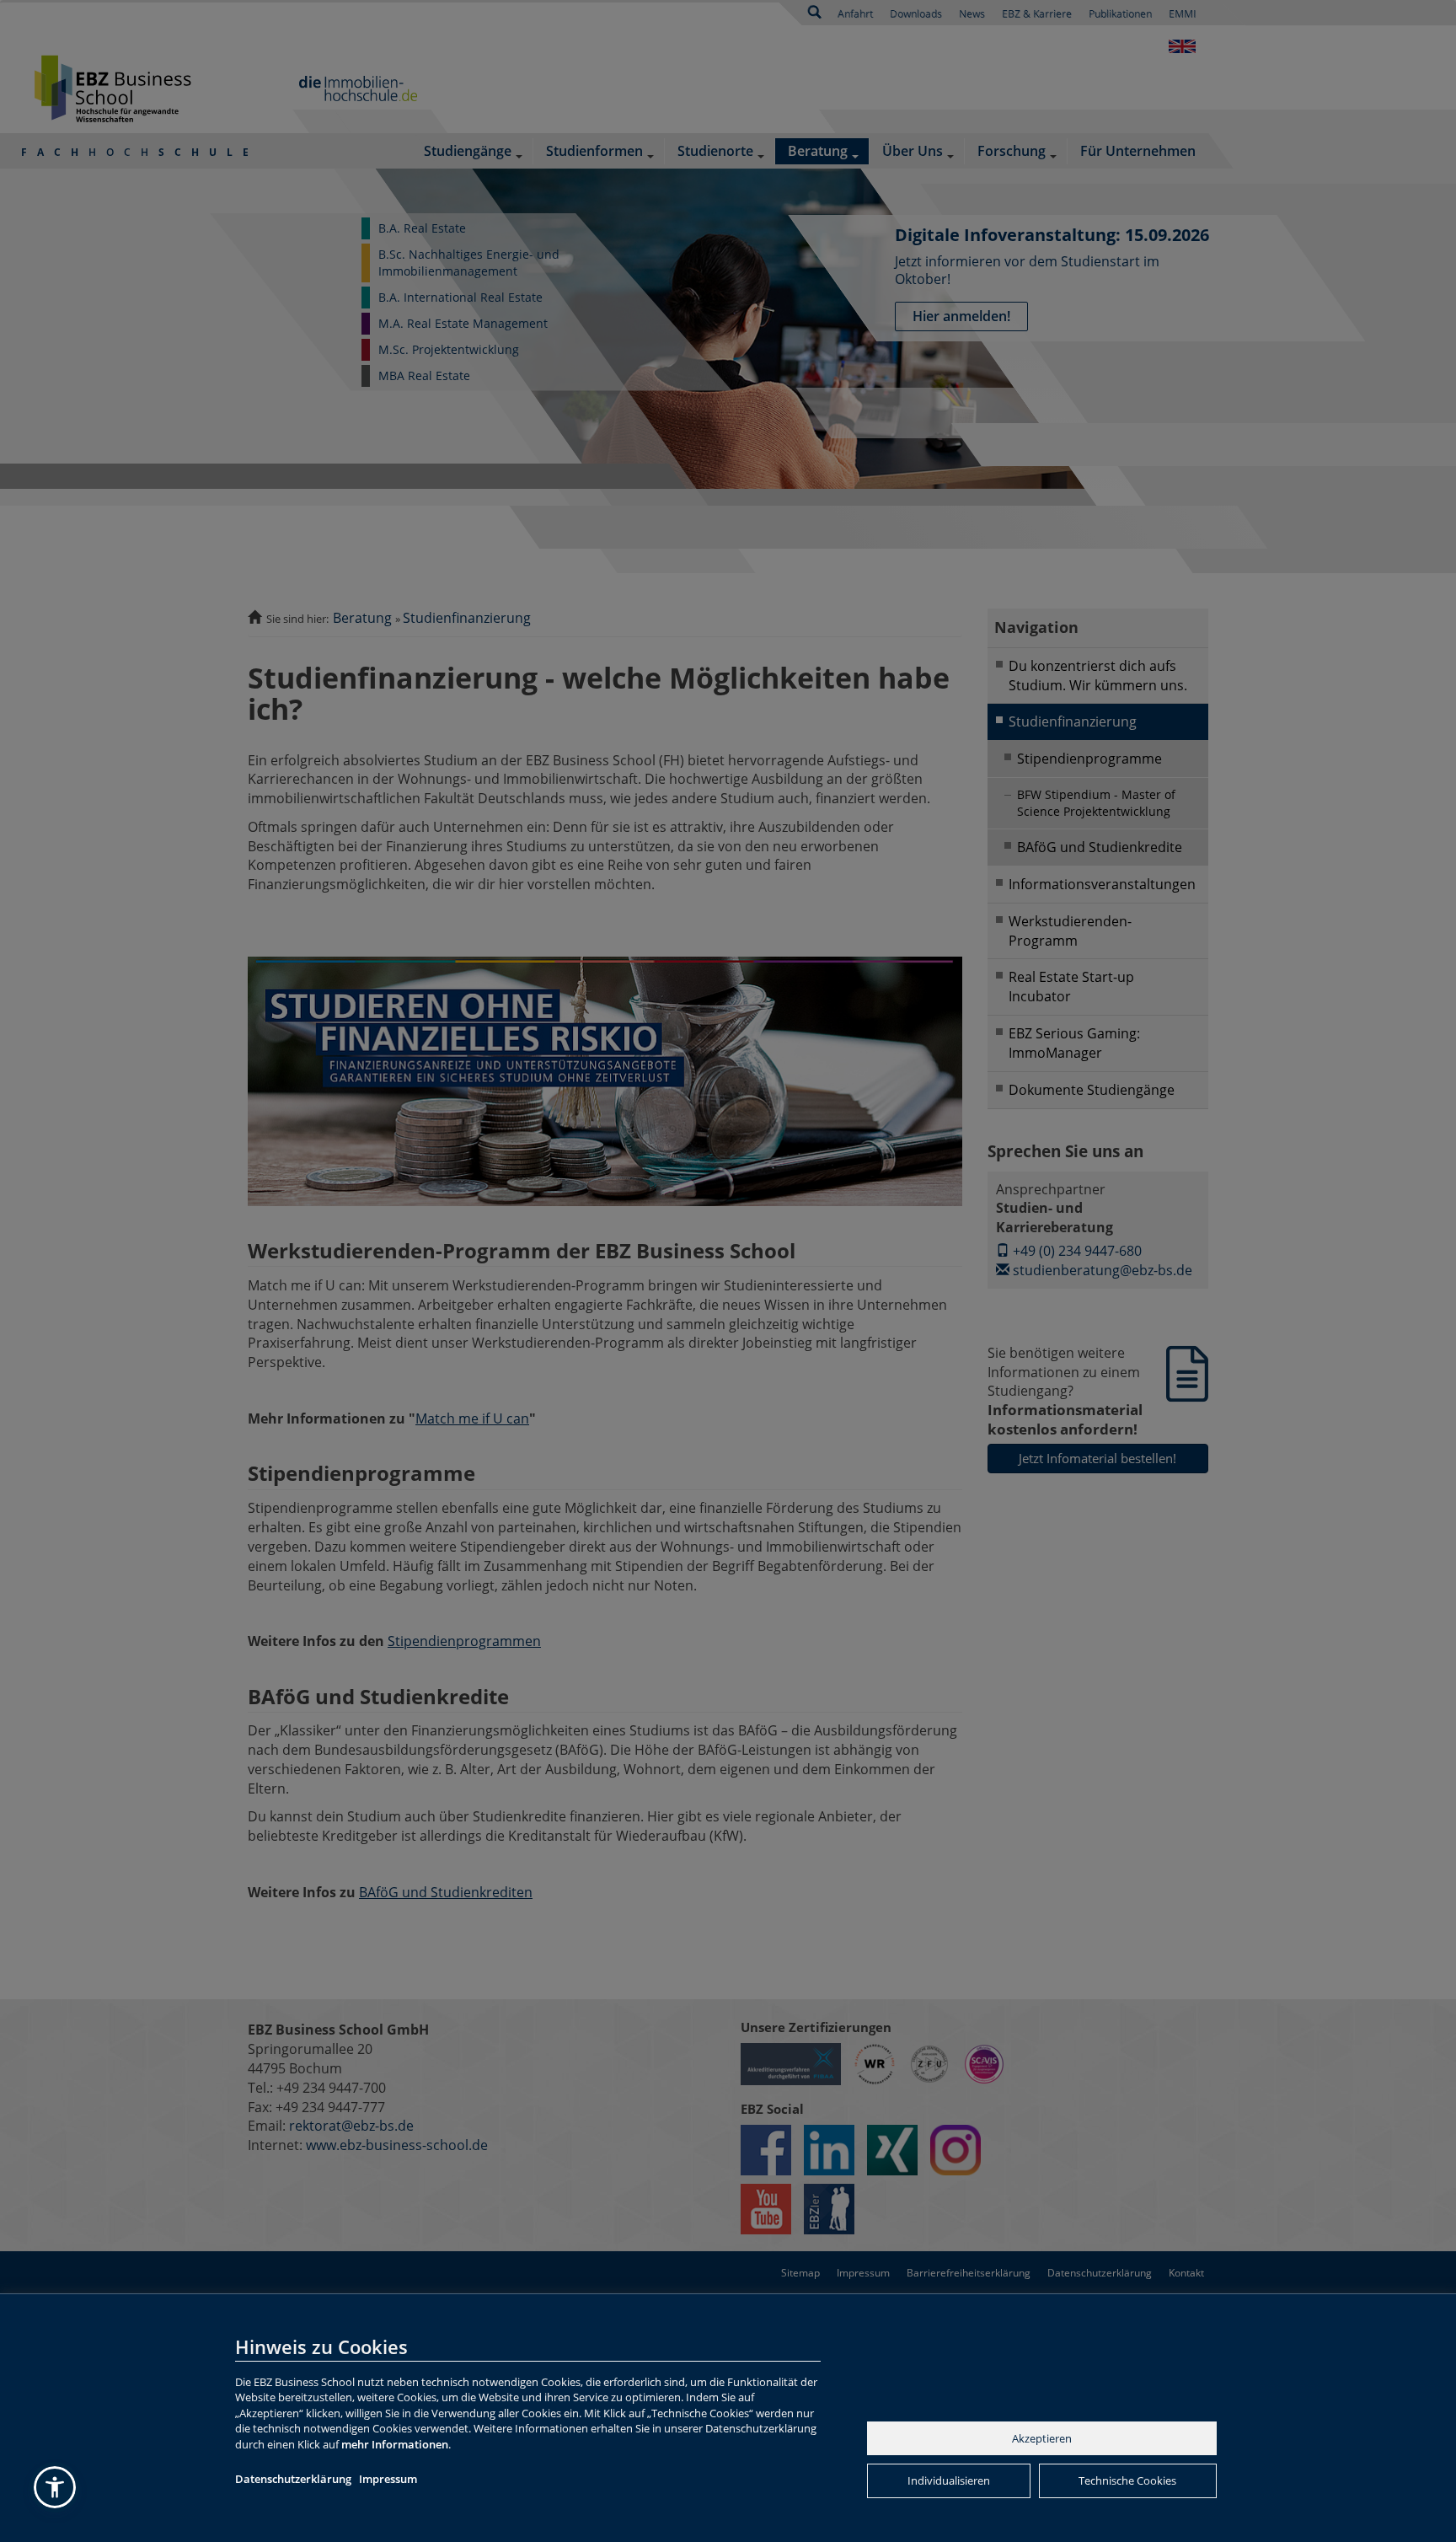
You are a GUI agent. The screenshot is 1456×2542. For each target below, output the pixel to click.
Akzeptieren (1042, 2438)
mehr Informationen (395, 2444)
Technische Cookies (1127, 2480)
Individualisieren (949, 2480)
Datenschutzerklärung (293, 2479)
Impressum (388, 2479)
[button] (55, 2487)
